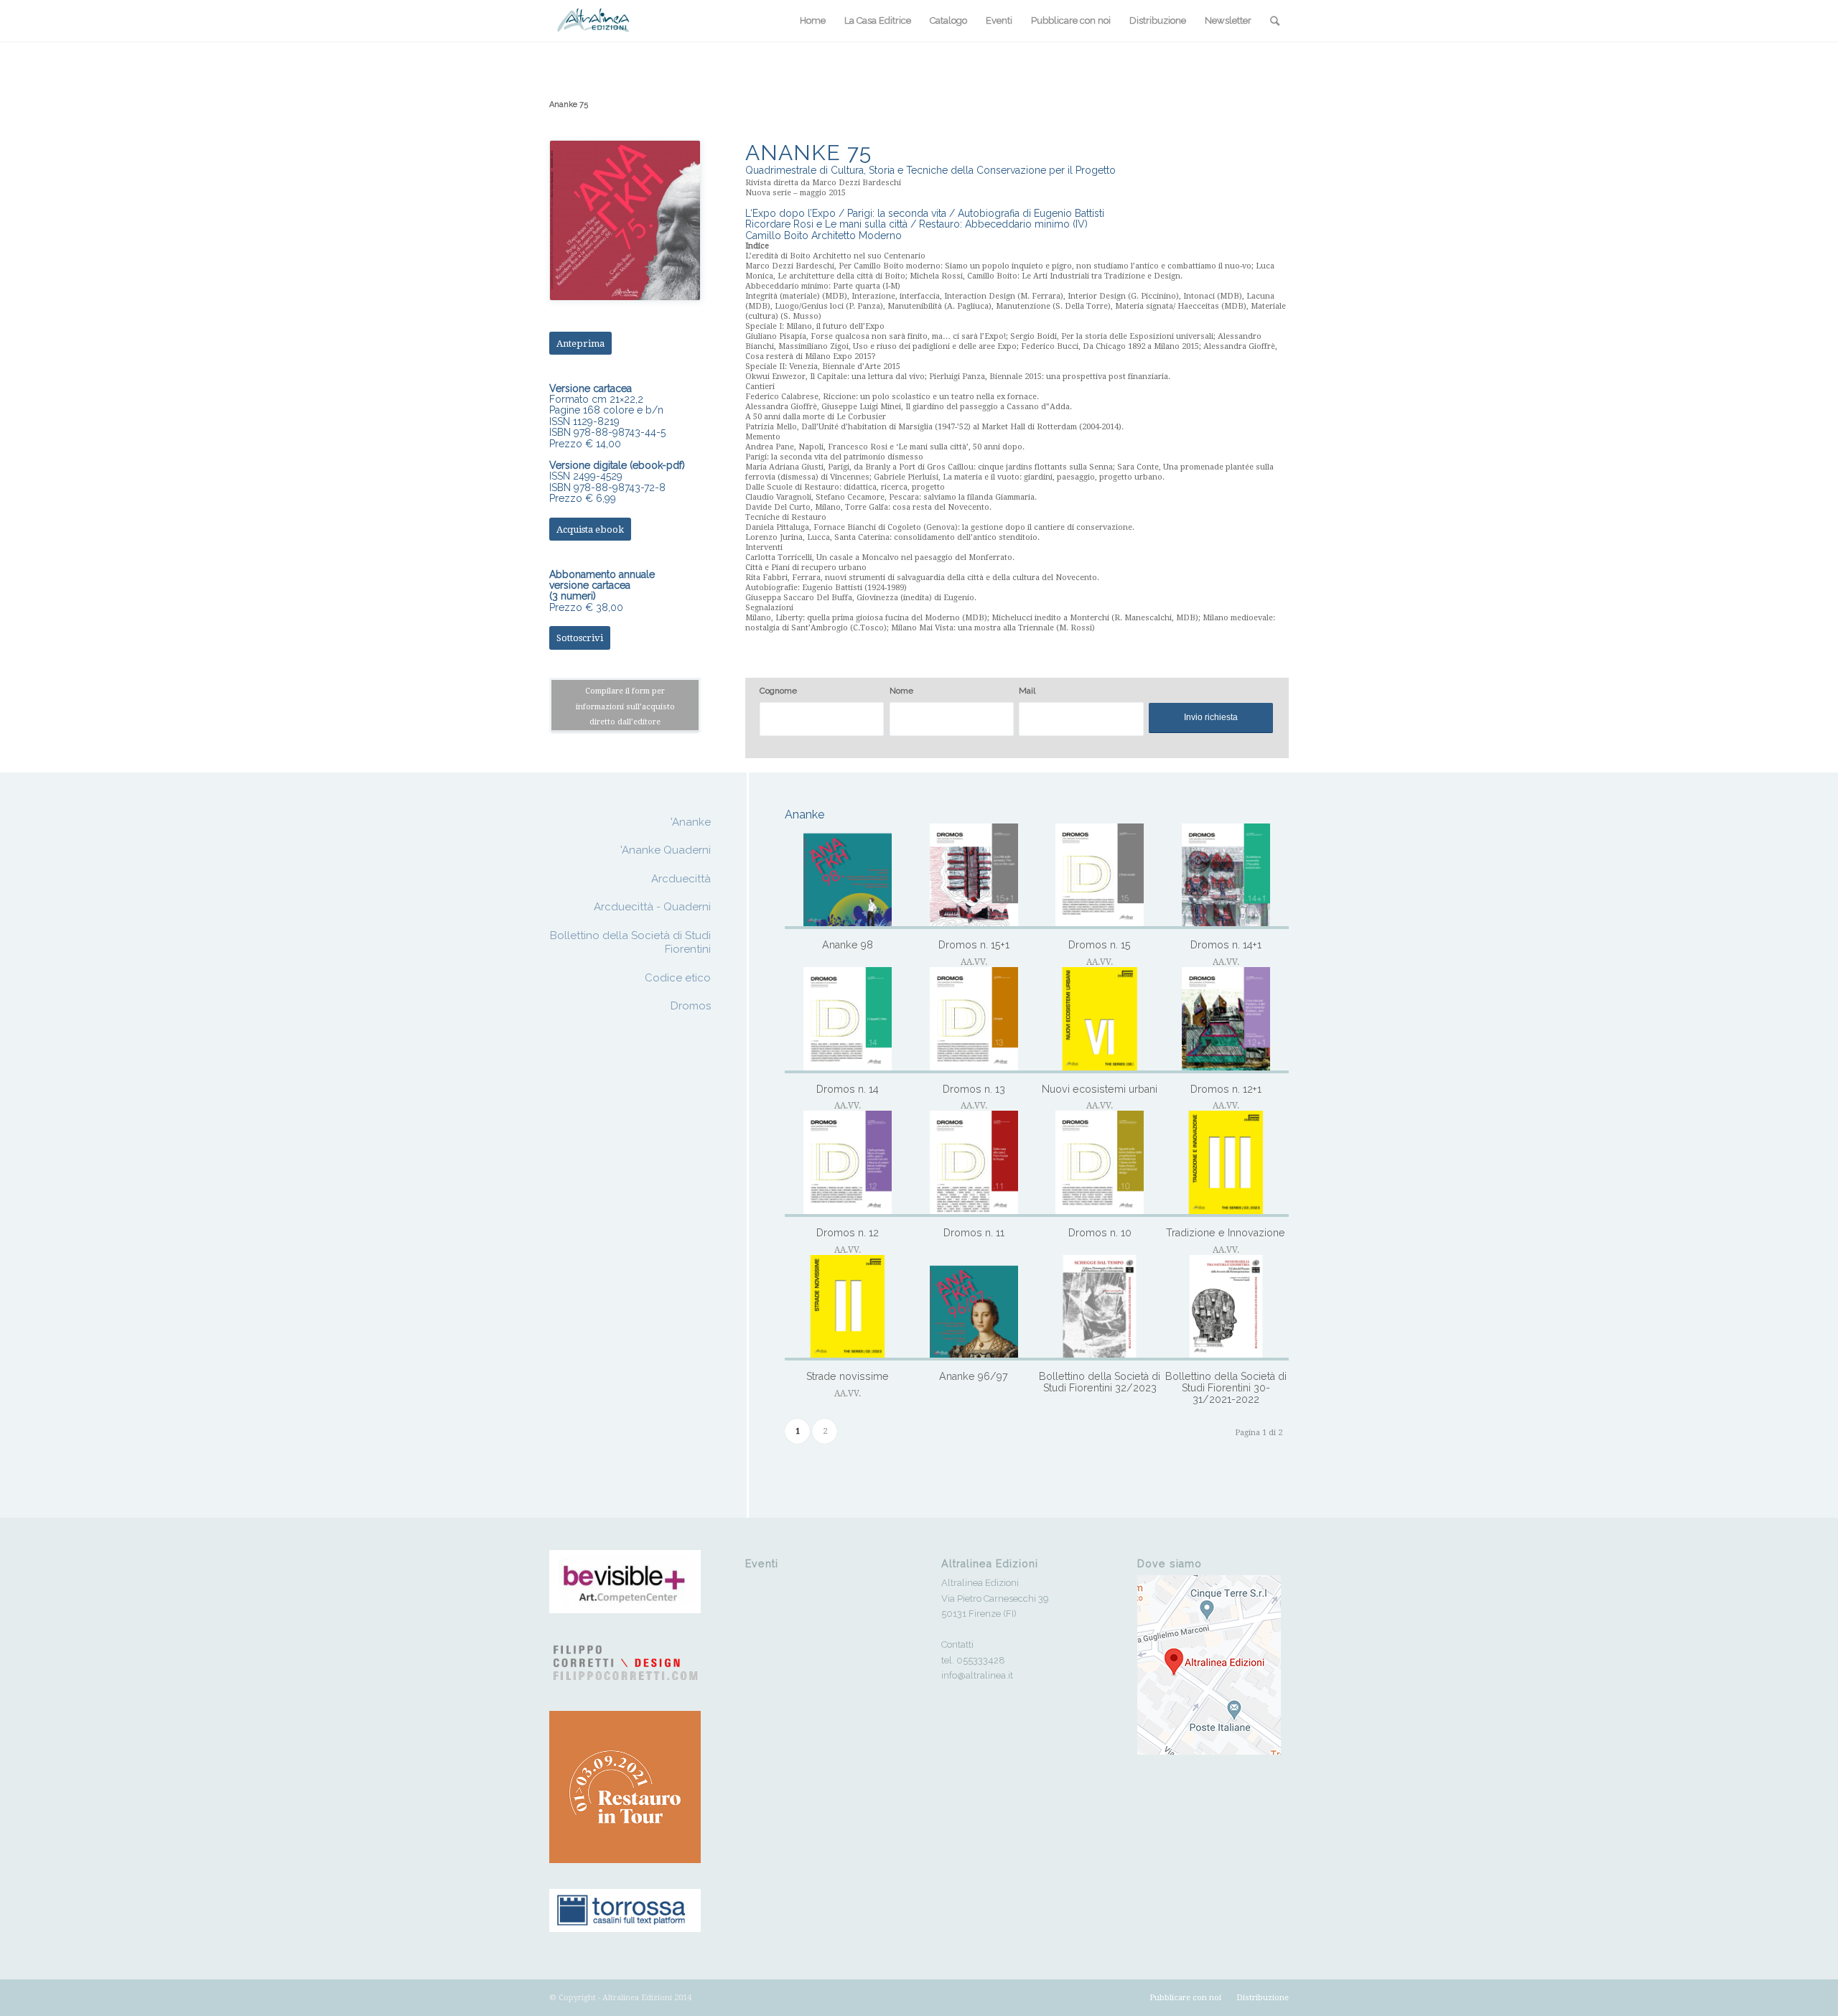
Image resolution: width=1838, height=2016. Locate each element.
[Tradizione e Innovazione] (1226, 1164)
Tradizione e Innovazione (1226, 1233)
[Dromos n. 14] (848, 1020)
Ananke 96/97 (974, 1376)
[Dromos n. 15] (1100, 877)
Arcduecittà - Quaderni (652, 907)
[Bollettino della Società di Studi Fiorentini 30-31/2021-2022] (1226, 1308)
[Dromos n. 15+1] (974, 877)
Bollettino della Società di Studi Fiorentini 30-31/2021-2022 (1226, 1387)
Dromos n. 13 (974, 1089)
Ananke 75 (569, 104)
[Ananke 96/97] (974, 1308)
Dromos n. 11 (974, 1233)
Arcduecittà (681, 879)
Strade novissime (848, 1376)
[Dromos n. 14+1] (1226, 877)
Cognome (778, 691)
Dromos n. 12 (848, 1233)
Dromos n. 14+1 (1226, 945)
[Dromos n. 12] (848, 1164)
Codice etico (678, 978)
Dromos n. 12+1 (1226, 1089)
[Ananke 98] (848, 877)
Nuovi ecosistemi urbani (1100, 1089)
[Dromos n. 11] (974, 1164)
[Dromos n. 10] (1100, 1164)
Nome (901, 691)
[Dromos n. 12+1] (1226, 1020)
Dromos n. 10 (1100, 1233)
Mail (1027, 691)
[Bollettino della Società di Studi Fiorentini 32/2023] (1100, 1308)
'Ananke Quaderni (666, 850)
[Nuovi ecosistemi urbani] (1100, 1020)
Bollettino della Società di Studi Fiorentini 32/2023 (1100, 1382)
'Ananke (691, 822)
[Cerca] (1275, 21)
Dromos (691, 1006)
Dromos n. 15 (1100, 945)
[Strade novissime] (848, 1308)
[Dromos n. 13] (974, 1020)
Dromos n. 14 (848, 1089)
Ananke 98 (848, 945)
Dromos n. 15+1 (974, 945)
